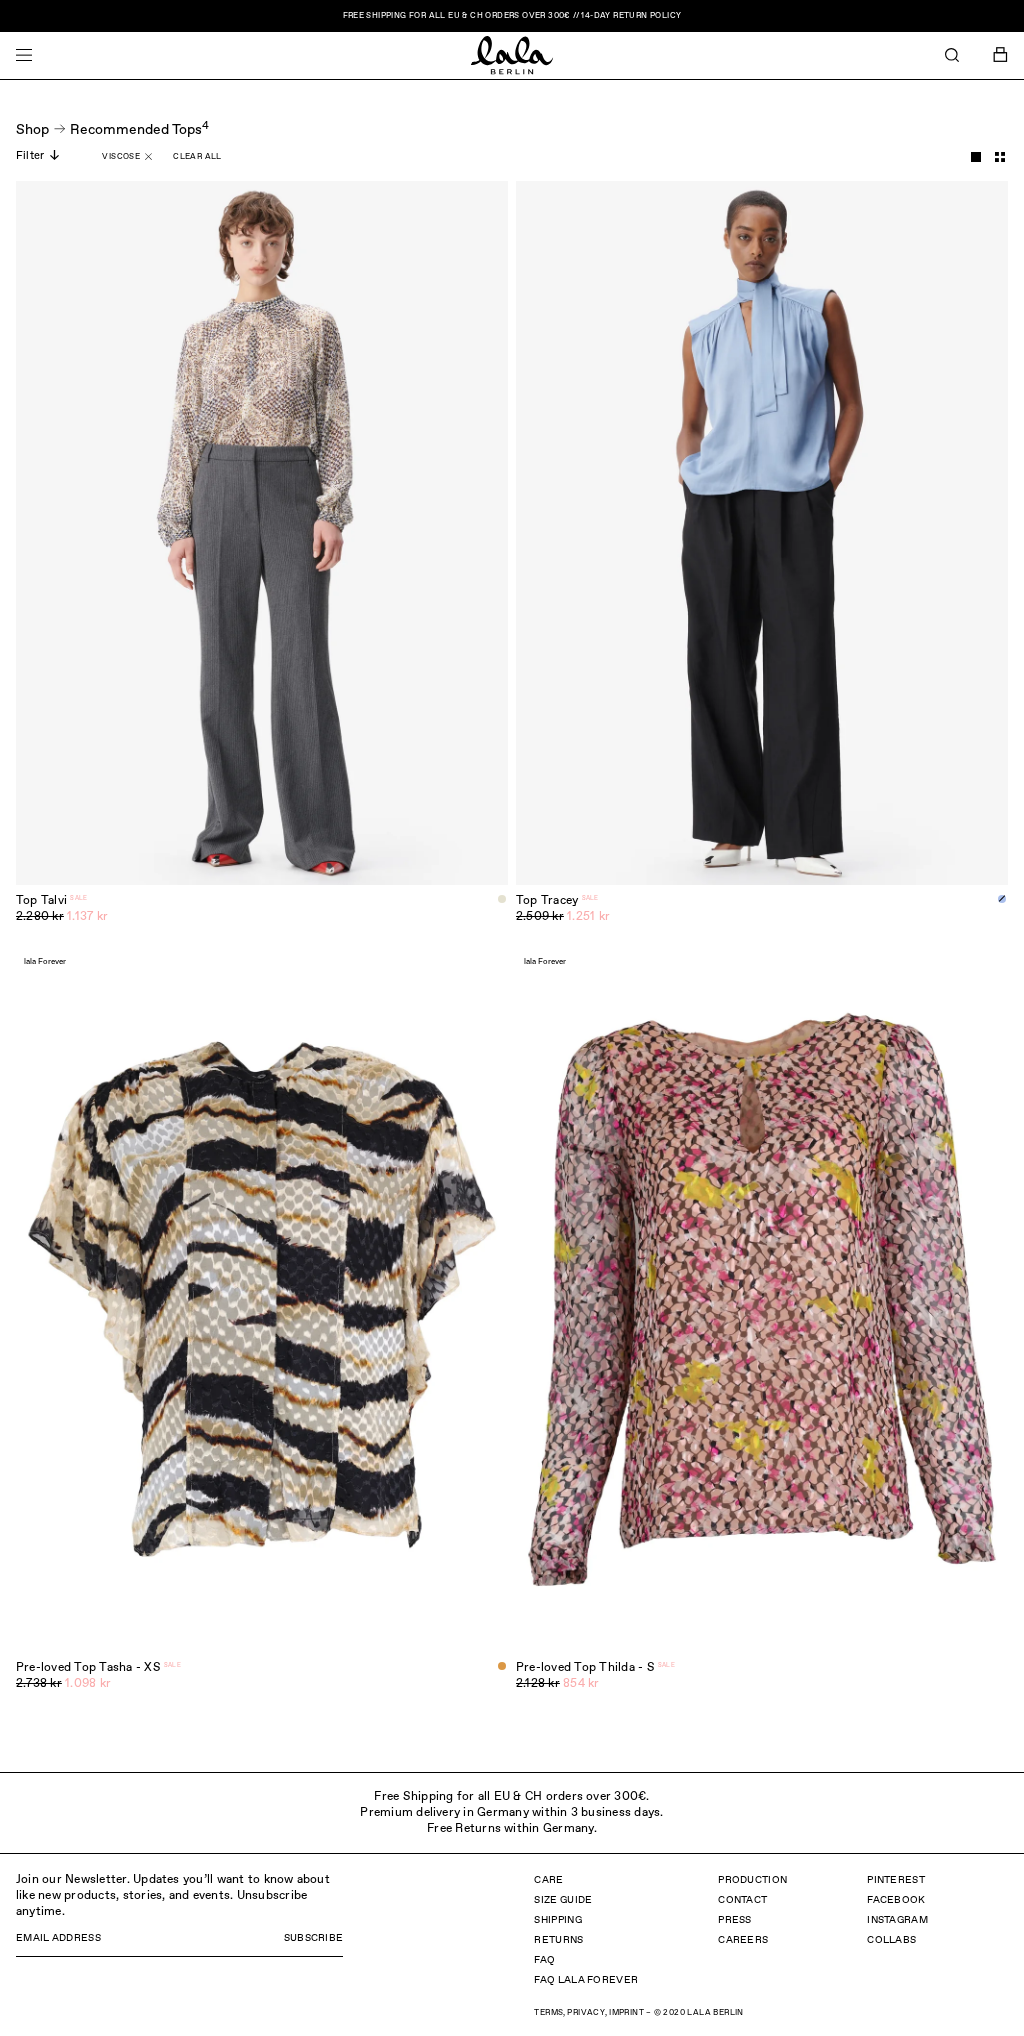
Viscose (121, 157)
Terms (548, 2013)
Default (976, 157)
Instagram (897, 1920)
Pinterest (896, 1880)
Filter (30, 155)
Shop (32, 130)
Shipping (557, 1920)
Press (735, 1920)
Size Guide (563, 1900)
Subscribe (314, 1938)
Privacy (586, 2013)
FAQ (544, 1960)
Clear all (197, 157)
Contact (742, 1900)
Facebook (896, 1900)
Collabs (891, 1940)
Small (1000, 157)
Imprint (626, 2013)
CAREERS (743, 1940)
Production (752, 1880)
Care (548, 1880)
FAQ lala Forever (586, 1980)
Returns (558, 1940)
